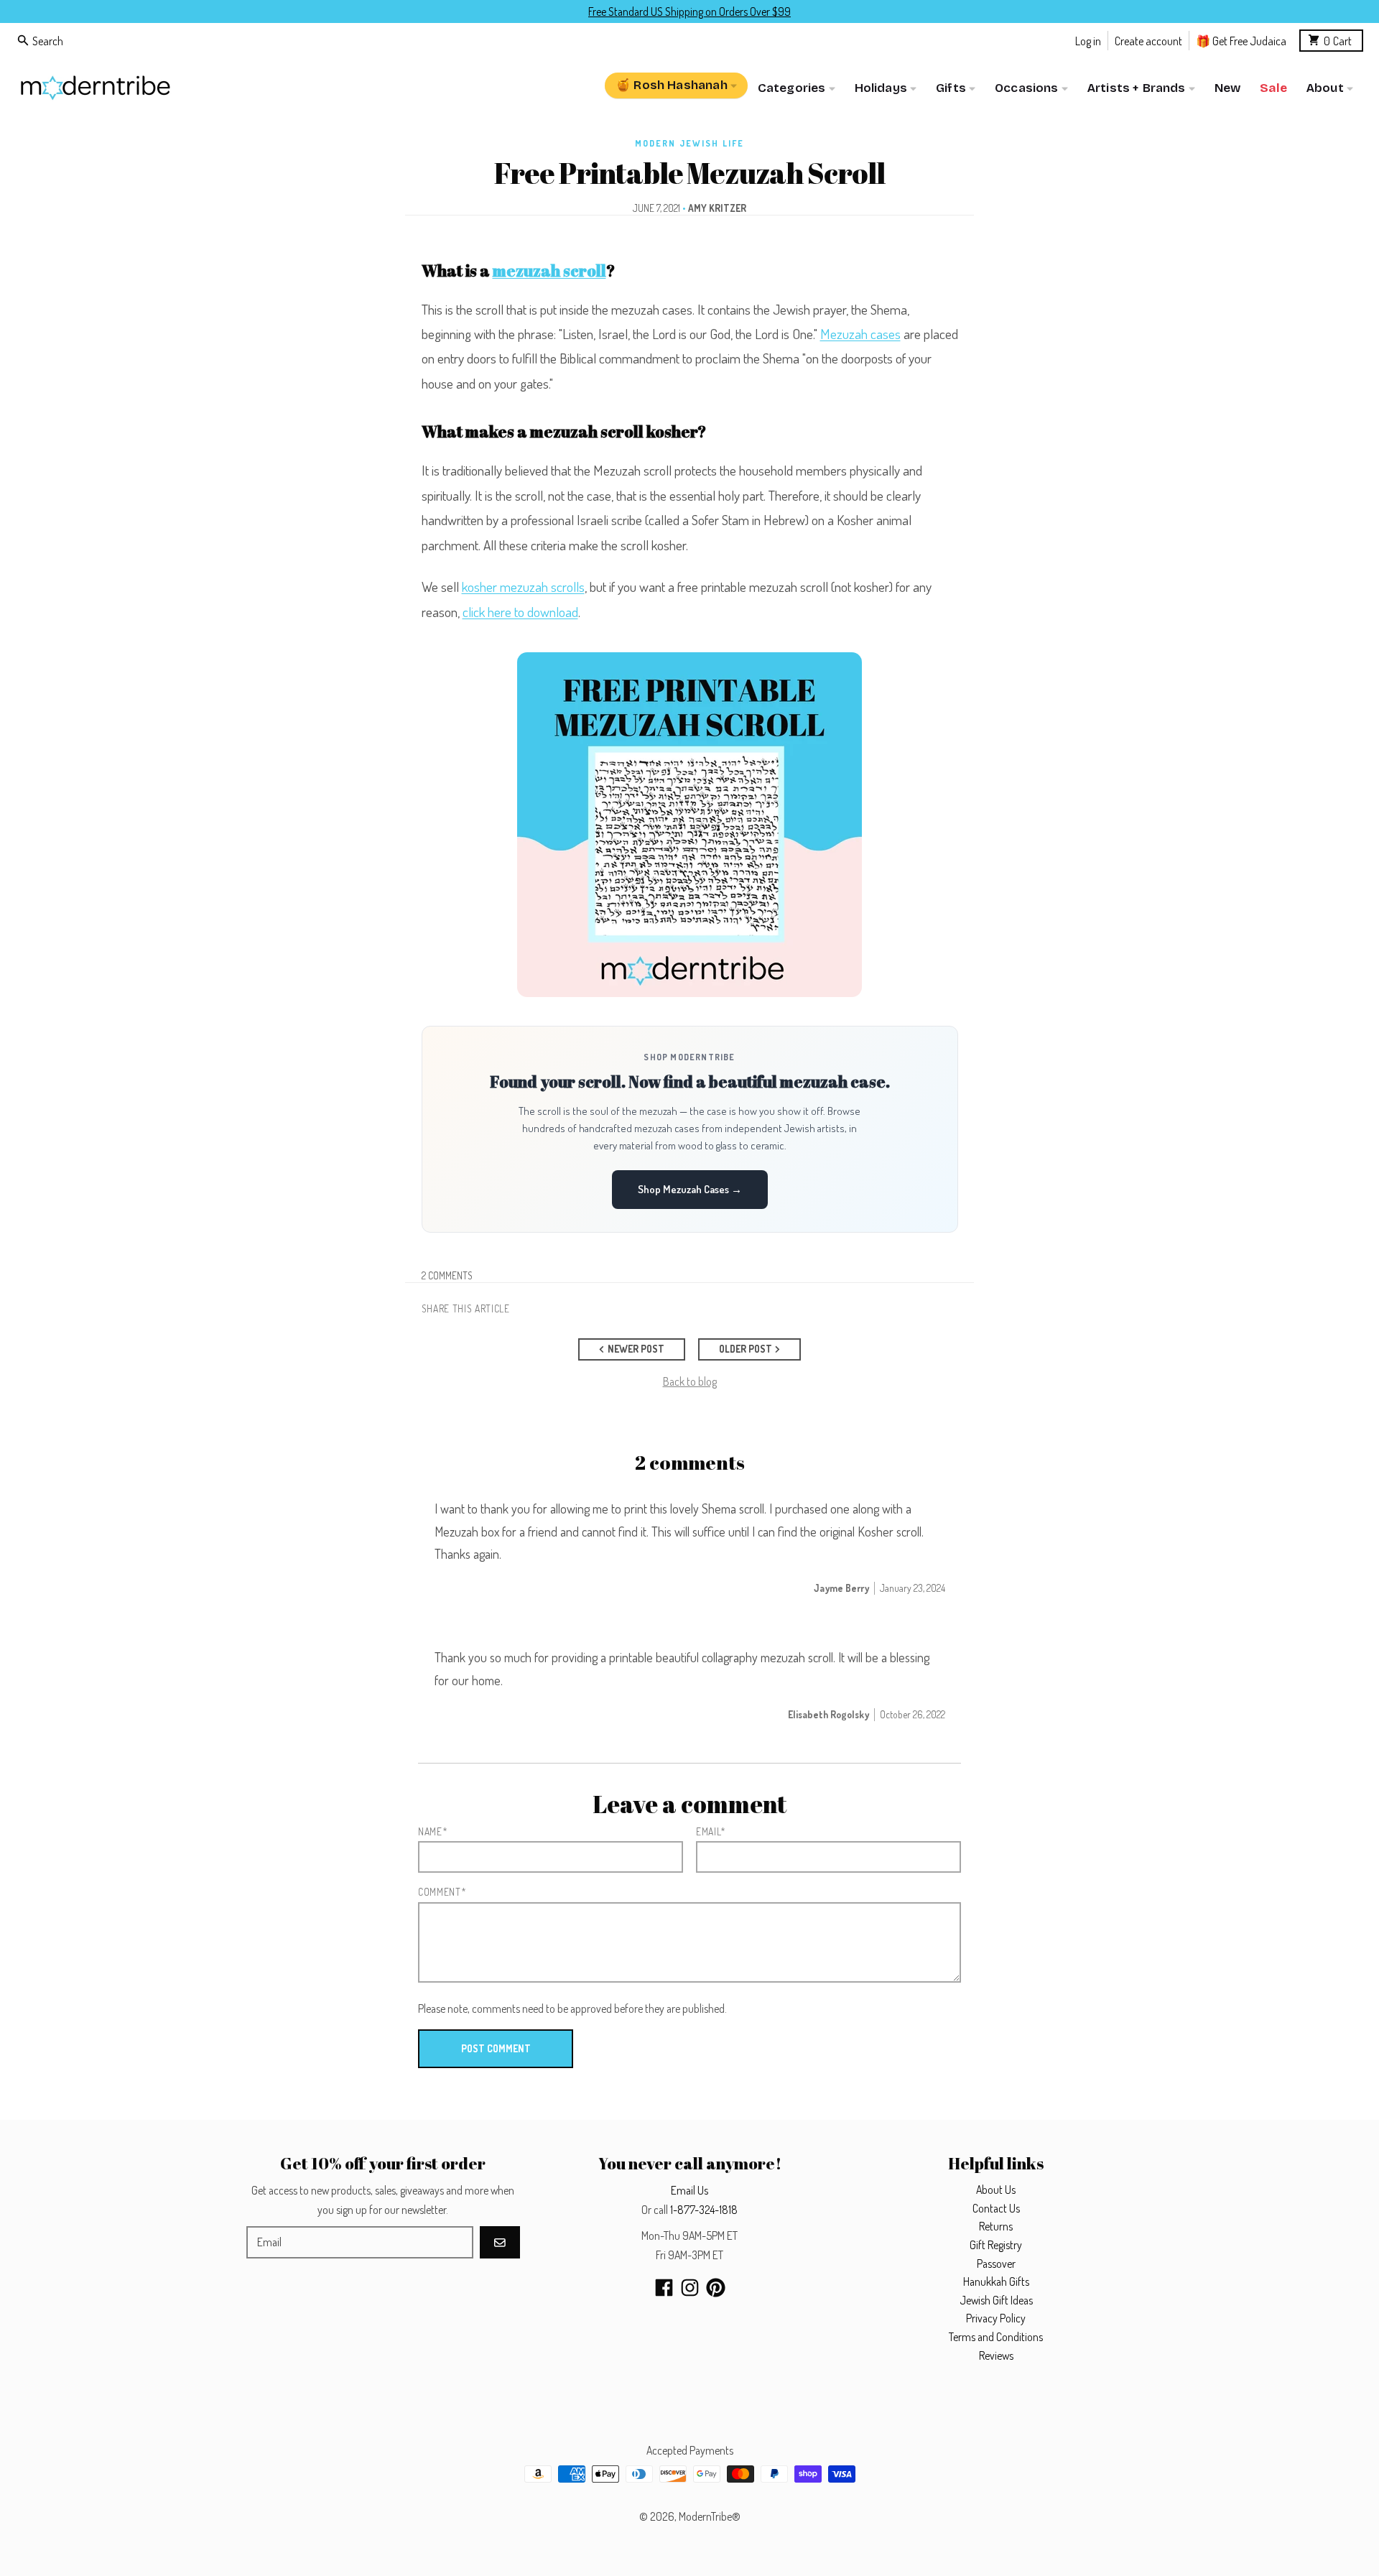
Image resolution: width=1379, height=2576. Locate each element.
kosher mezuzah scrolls (523, 587)
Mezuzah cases (860, 334)
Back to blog (690, 1381)
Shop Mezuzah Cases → (690, 1189)
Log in (1088, 40)
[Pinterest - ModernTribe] (716, 2288)
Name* (433, 1831)
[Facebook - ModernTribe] (664, 2288)
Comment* (442, 1892)
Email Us (689, 2190)
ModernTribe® (710, 2516)
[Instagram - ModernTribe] (690, 2288)
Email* (711, 1831)
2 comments (447, 1275)
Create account (1148, 40)
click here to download (520, 612)
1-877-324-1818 (704, 2210)
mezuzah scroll (549, 270)
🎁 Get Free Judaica (1241, 40)
